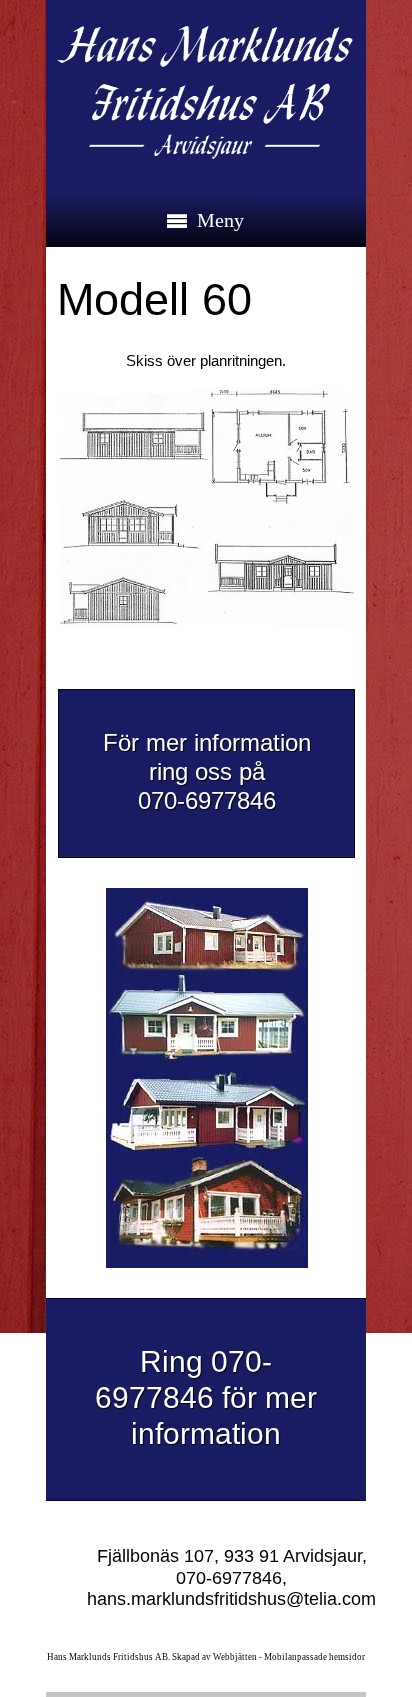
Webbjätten (235, 1657)
